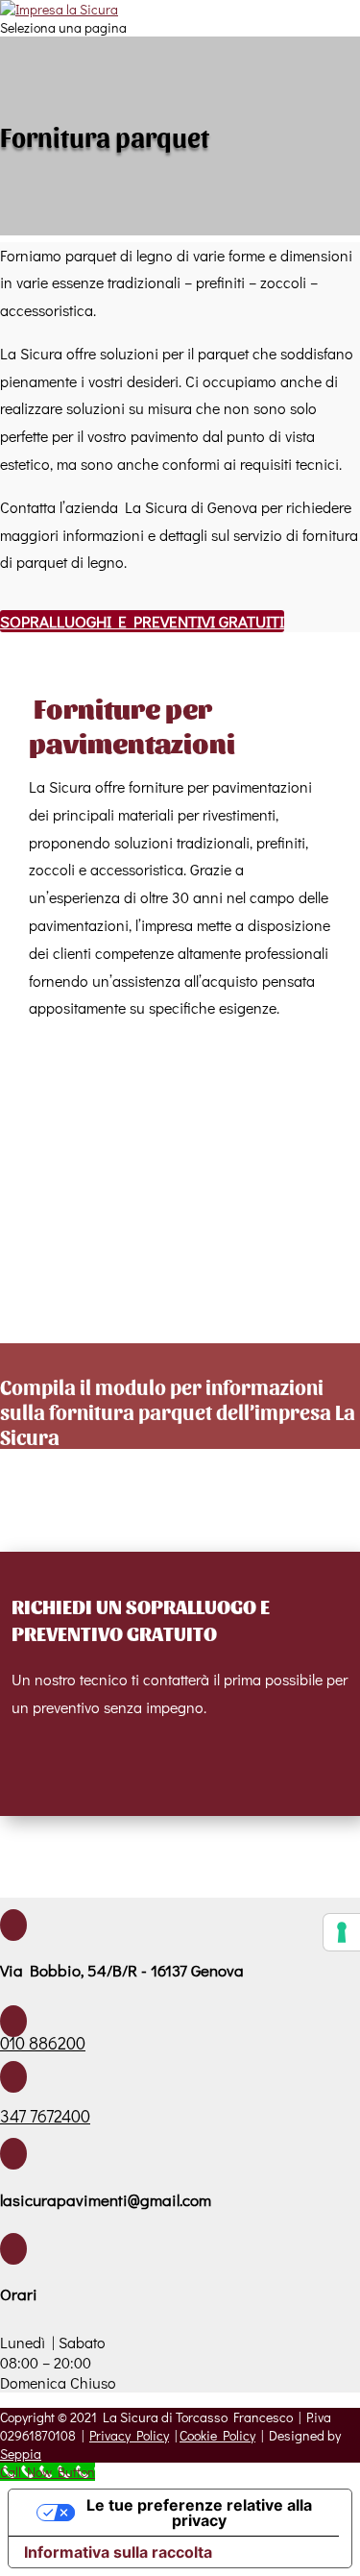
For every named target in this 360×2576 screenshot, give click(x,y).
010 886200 (43, 2043)
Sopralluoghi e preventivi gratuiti (142, 621)
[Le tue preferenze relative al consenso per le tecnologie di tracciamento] (342, 1932)
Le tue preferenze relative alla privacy (199, 2513)
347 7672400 (45, 2116)
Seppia (21, 2453)
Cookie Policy (217, 2435)
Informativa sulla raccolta (118, 2552)
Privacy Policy (129, 2435)
